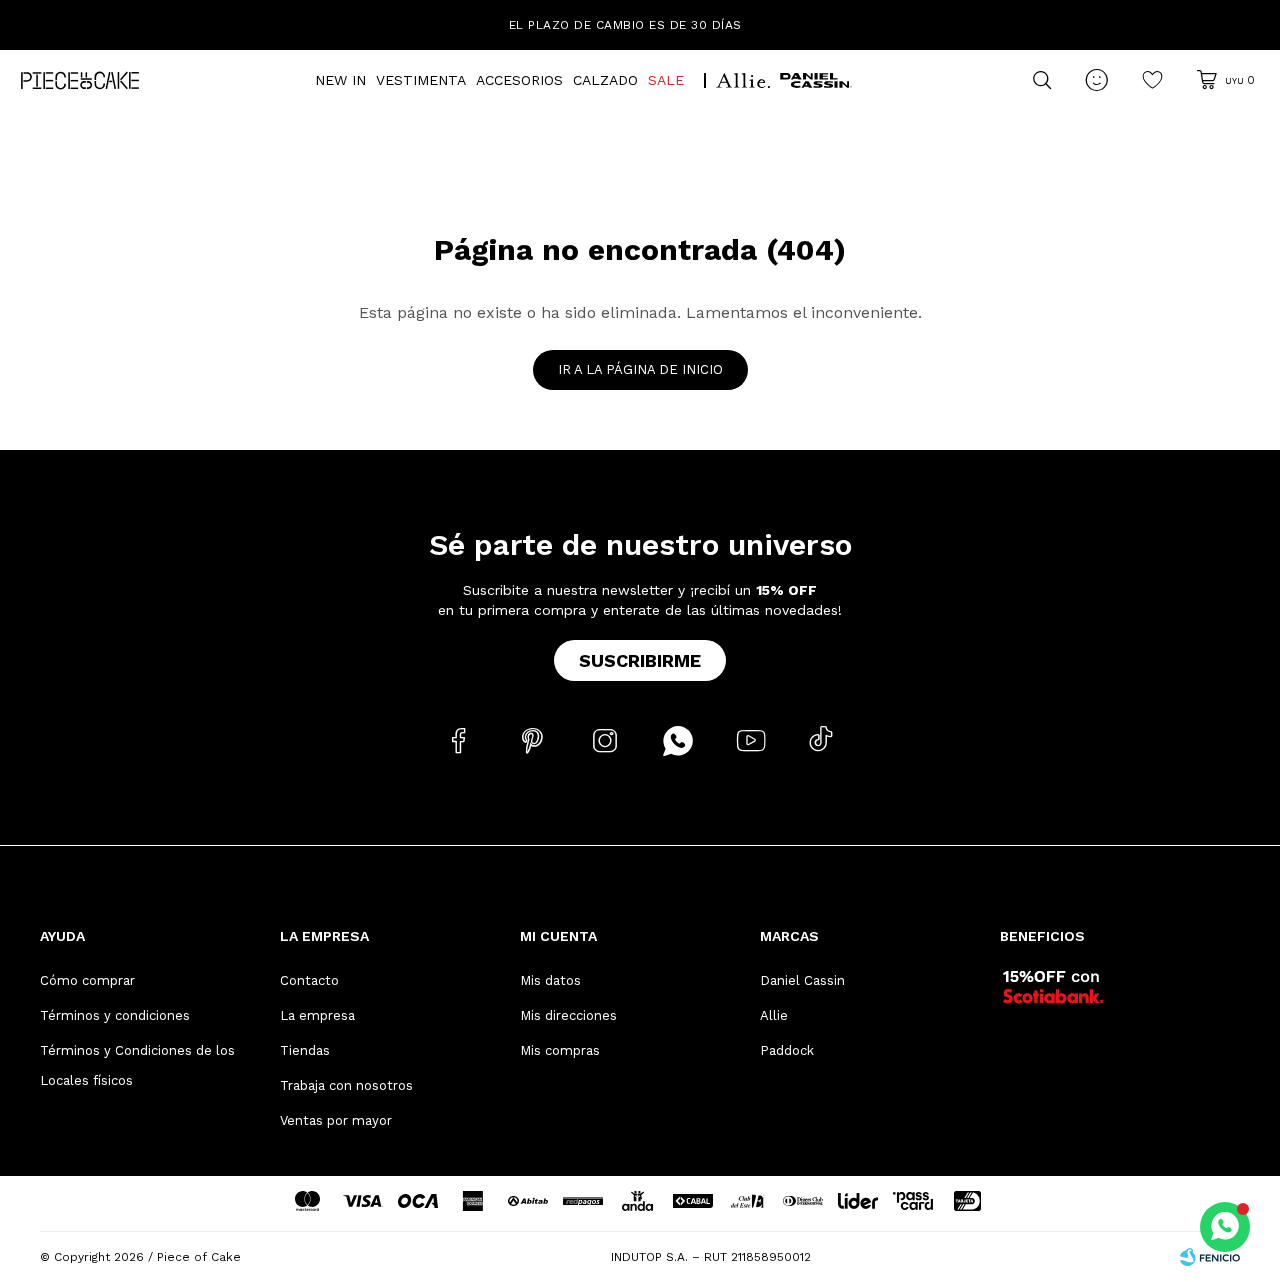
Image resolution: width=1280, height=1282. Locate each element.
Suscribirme (640, 660)
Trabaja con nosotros (346, 1085)
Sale (666, 80)
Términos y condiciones (115, 1015)
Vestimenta (421, 80)
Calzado (605, 80)
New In (340, 80)
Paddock (787, 1050)
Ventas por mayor (336, 1120)
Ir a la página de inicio (640, 369)
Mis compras (560, 1050)
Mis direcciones (568, 1015)
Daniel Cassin (802, 980)
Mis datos (550, 980)
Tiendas (305, 1050)
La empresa (317, 1015)
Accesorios (519, 80)
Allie (774, 1015)
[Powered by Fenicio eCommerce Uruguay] (1210, 1257)
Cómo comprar (87, 980)
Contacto (309, 980)
